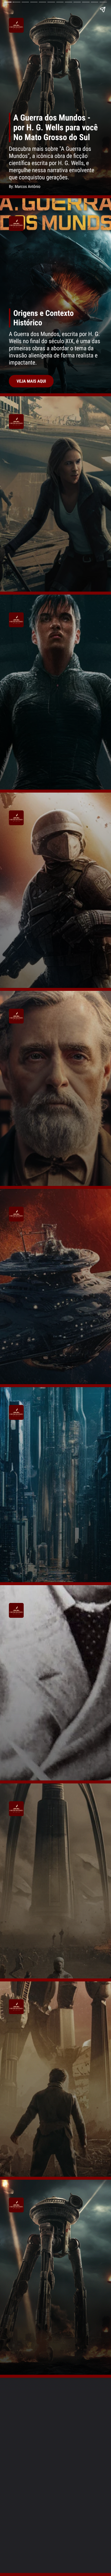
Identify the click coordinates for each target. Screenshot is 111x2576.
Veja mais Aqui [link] (31, 381)
